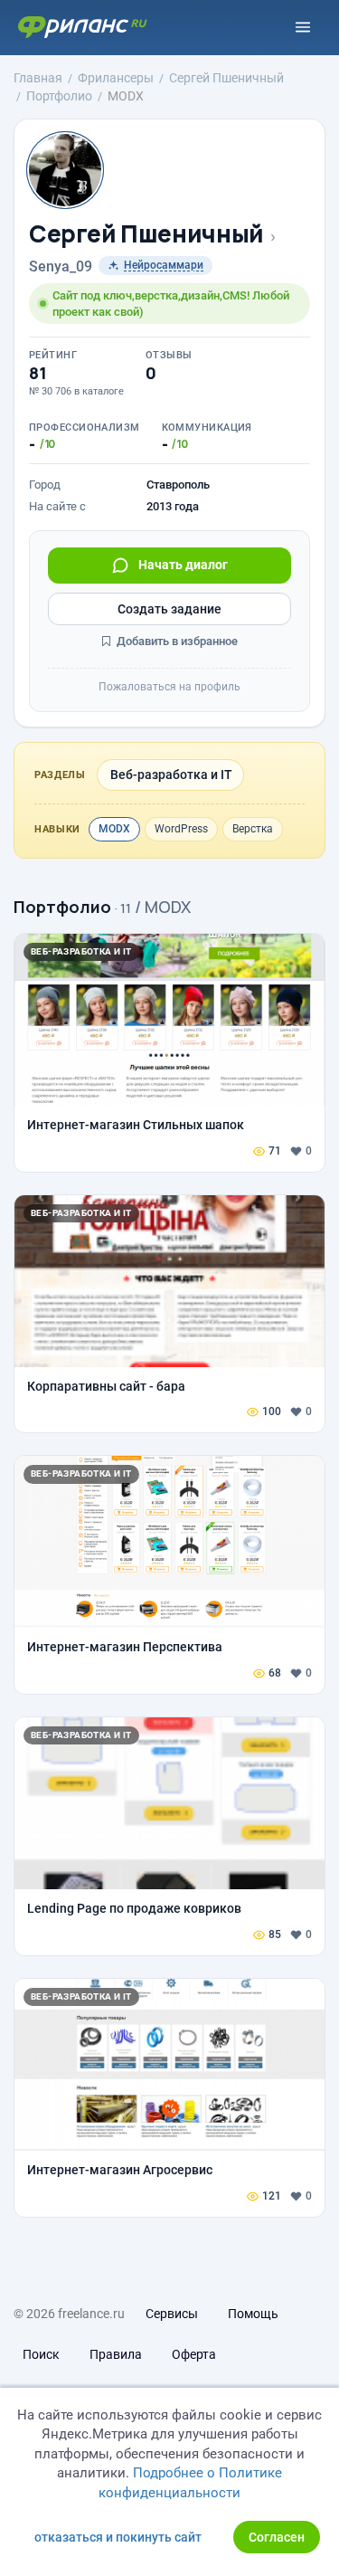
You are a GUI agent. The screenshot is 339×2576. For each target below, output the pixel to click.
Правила (116, 2354)
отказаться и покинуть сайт (118, 2537)
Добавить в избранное (176, 641)
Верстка (253, 829)
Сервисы (172, 2314)
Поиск (41, 2354)
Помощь (253, 2314)
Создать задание (169, 609)
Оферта (194, 2354)
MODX (114, 829)
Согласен (277, 2537)
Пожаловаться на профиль (169, 687)
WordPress (181, 829)
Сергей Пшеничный (146, 234)
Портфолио (62, 907)
